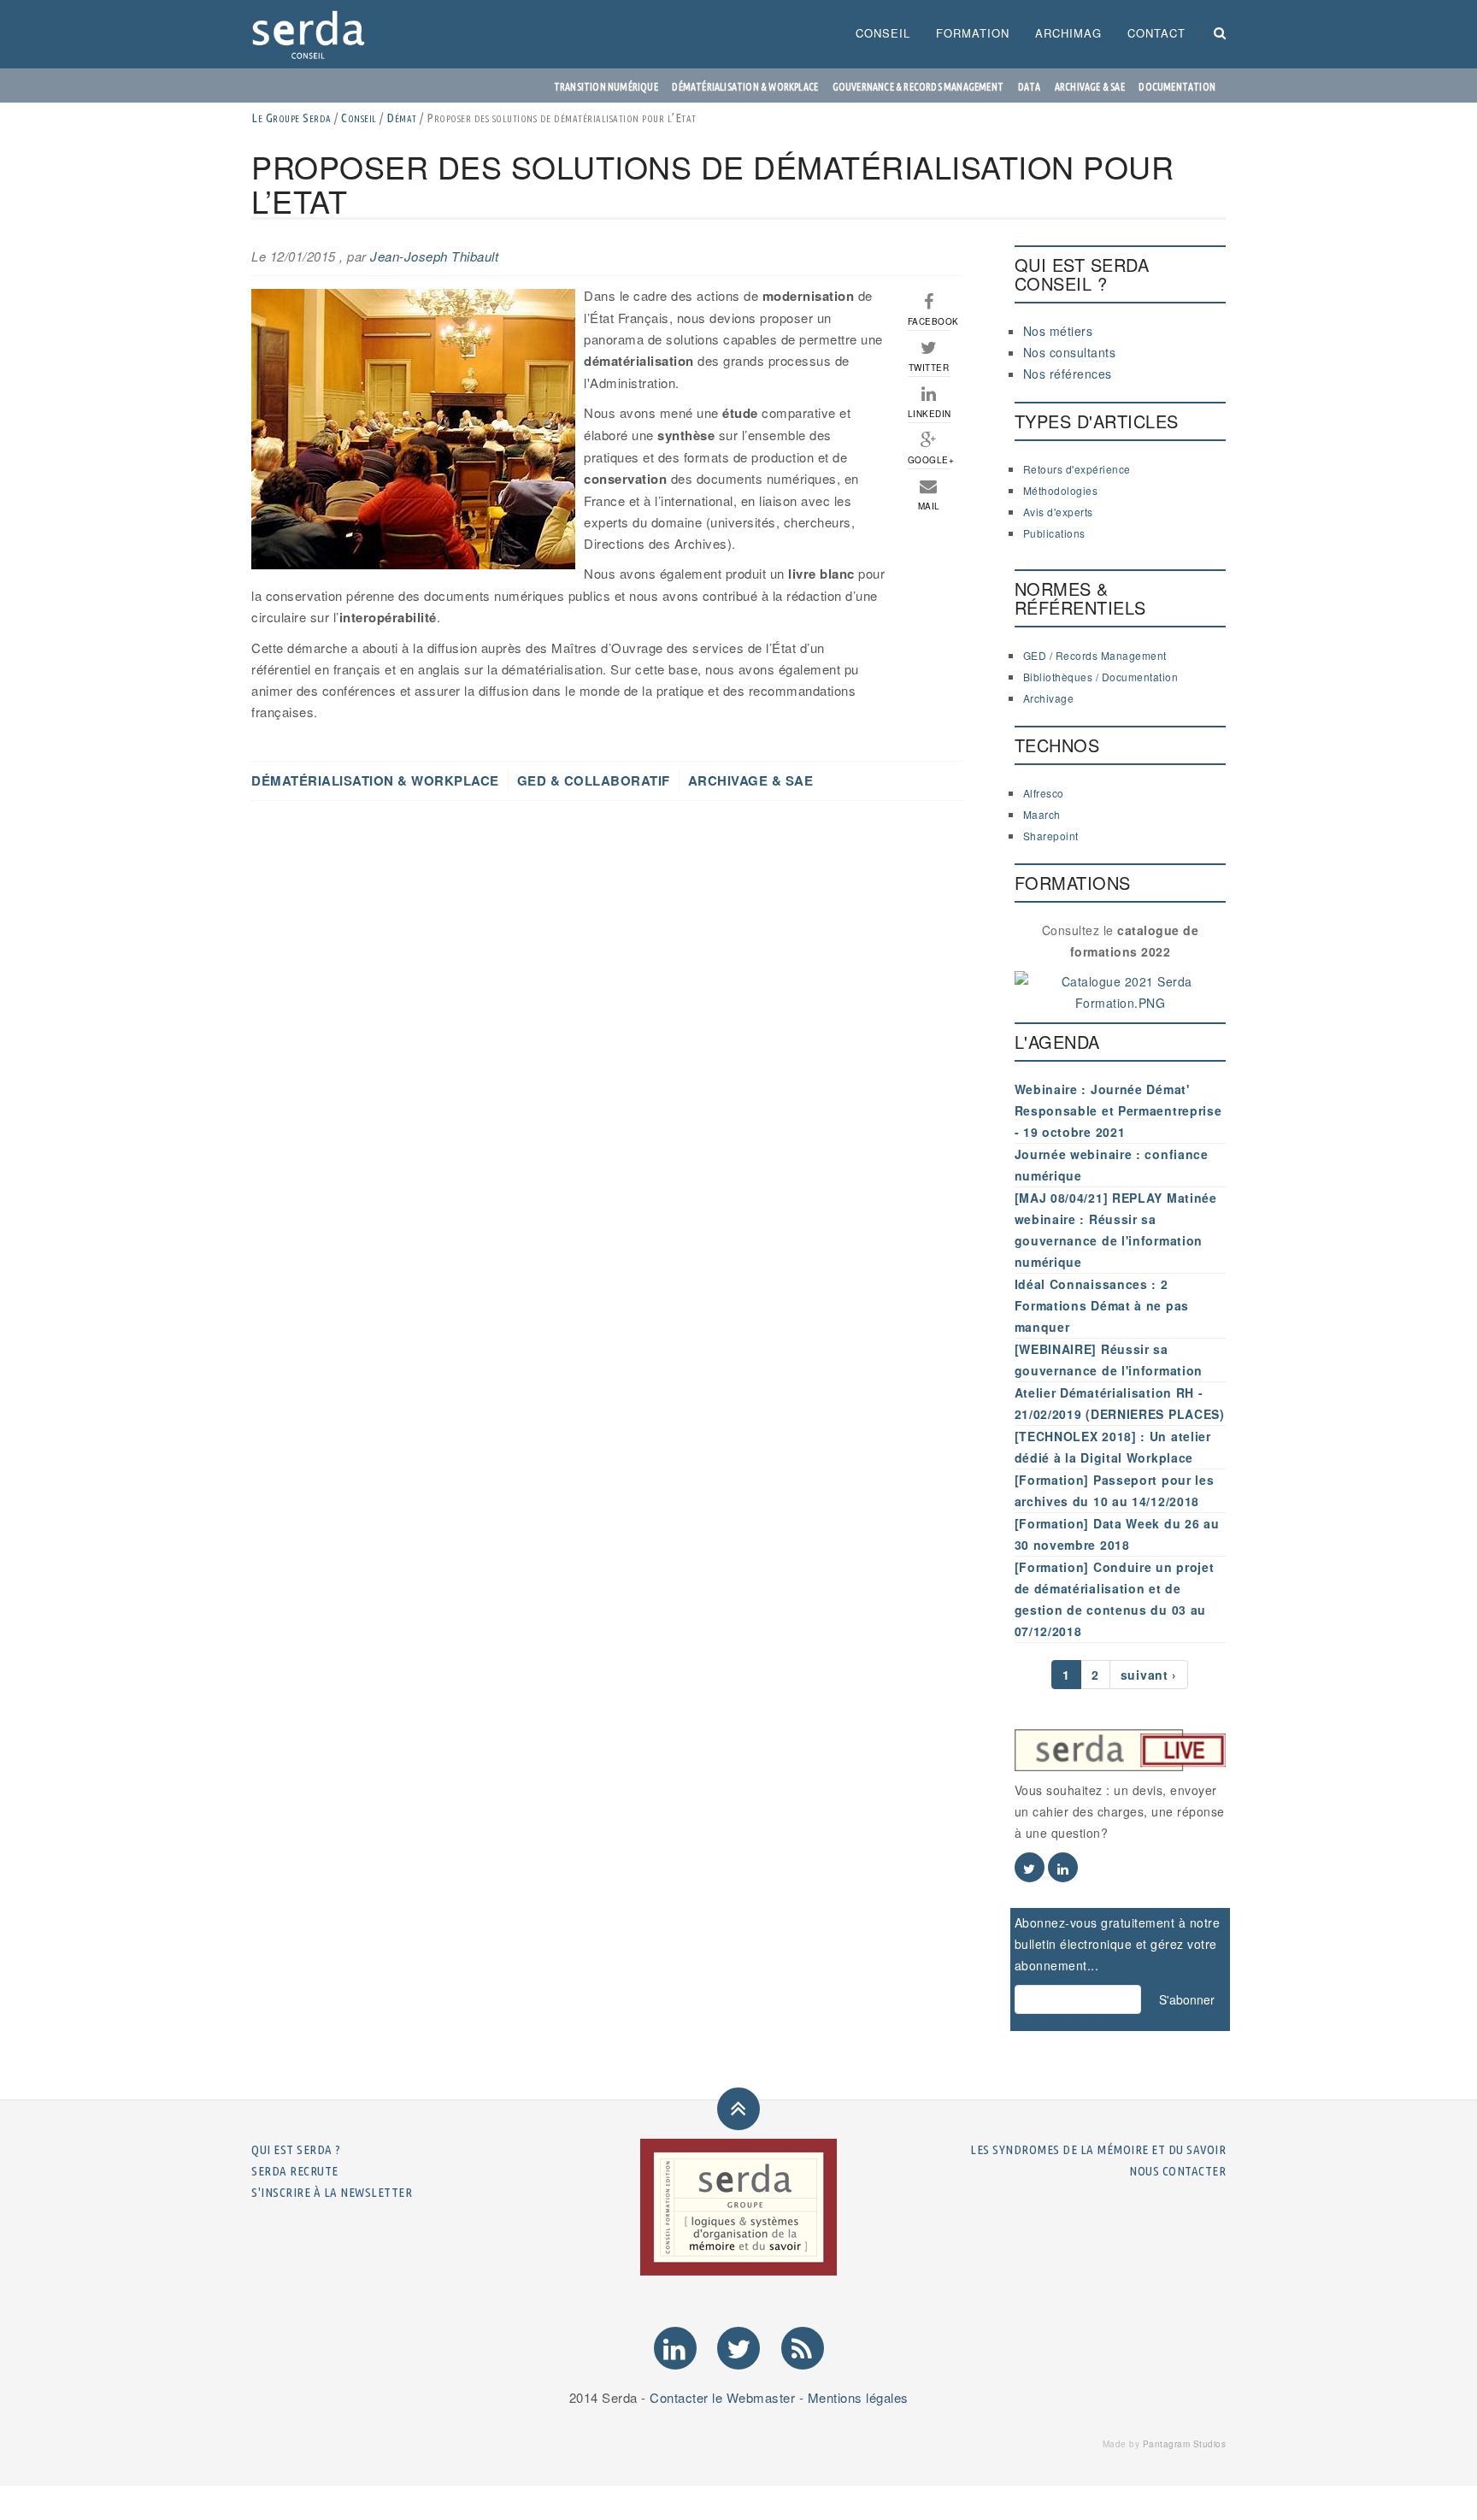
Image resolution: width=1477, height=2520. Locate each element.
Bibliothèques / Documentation (1101, 677)
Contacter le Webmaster (722, 2397)
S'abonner (1187, 1999)
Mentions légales (858, 2397)
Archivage (1049, 698)
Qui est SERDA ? (296, 2149)
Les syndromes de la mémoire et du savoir (1098, 2149)
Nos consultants (1070, 352)
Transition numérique (606, 87)
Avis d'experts (1058, 512)
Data (1030, 87)
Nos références (1068, 374)
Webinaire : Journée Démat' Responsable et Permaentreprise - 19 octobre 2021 (1118, 1110)
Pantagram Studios (1185, 2444)
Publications (1054, 533)
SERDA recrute (295, 2171)
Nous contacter (1177, 2171)
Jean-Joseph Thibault (434, 256)
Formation (973, 33)
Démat (402, 118)
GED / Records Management (1095, 655)
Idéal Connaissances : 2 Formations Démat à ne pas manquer (1102, 1305)
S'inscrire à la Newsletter (332, 2192)
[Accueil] (315, 34)
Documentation (1177, 87)
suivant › (1149, 1675)
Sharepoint (1051, 836)
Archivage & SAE (1090, 87)
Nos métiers (1058, 331)
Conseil (883, 33)
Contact (1156, 33)
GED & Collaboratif (594, 780)
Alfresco (1044, 793)
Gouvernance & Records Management (918, 87)
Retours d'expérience (1077, 469)
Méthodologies (1061, 490)
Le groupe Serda (291, 118)
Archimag (1068, 33)
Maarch (1042, 814)
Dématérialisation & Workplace (745, 87)
